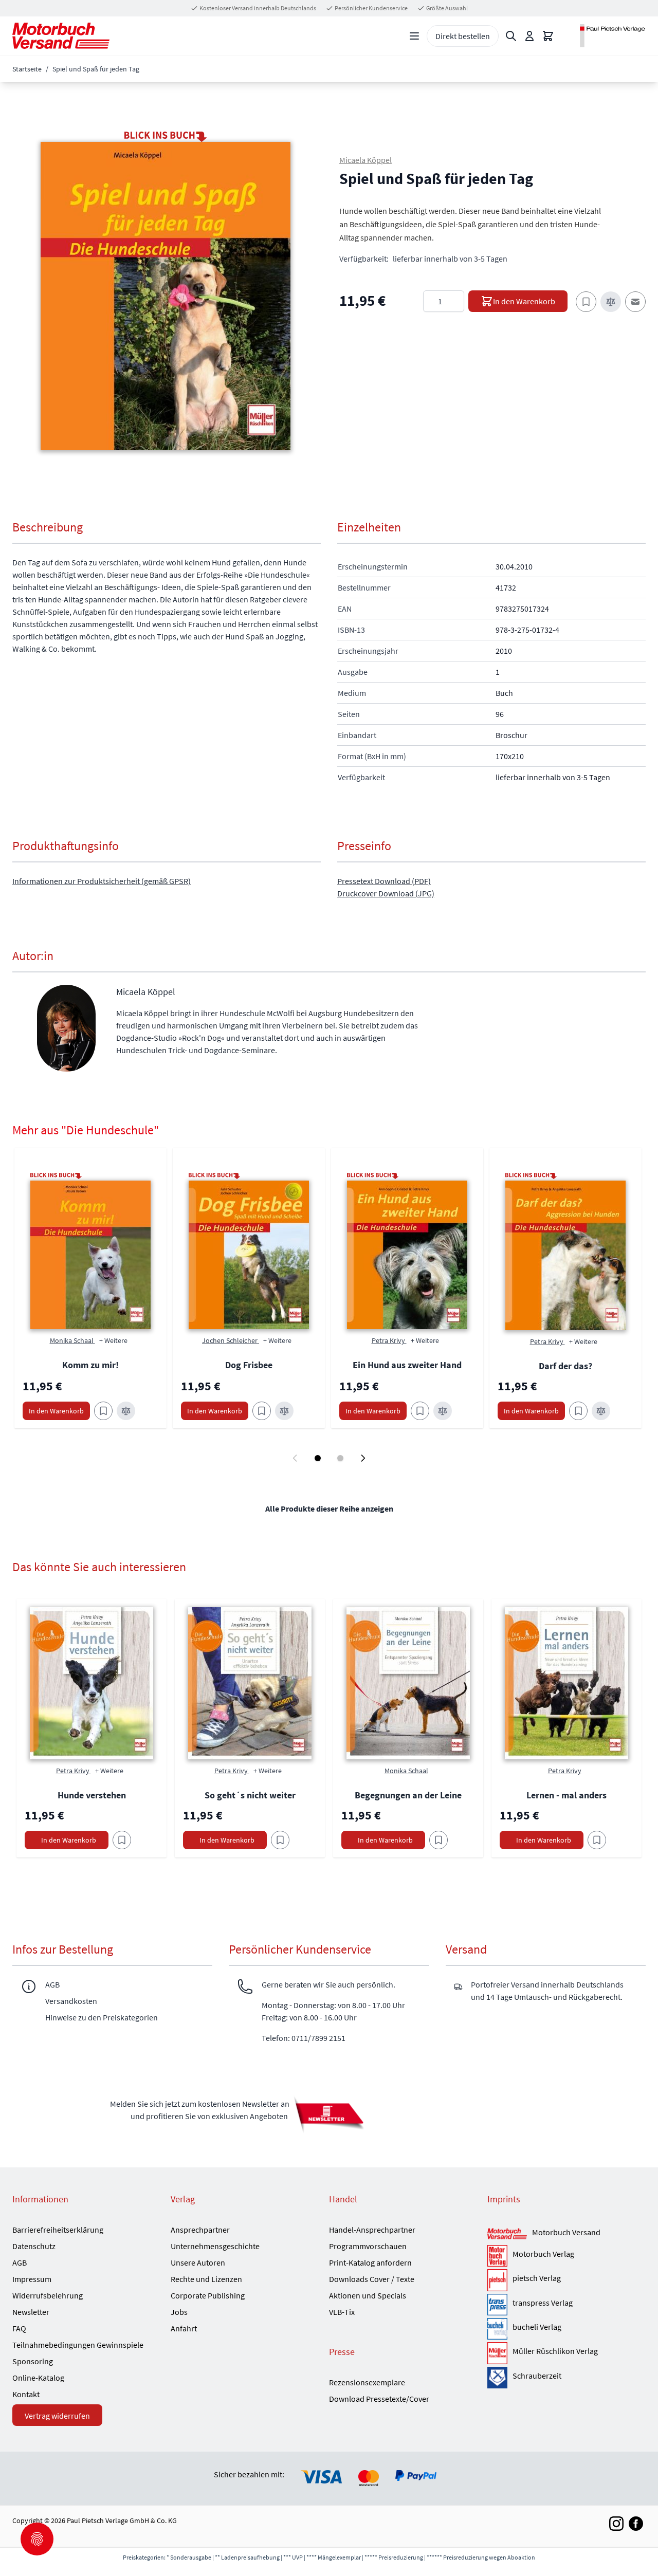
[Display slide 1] (318, 1458)
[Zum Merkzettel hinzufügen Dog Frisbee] (262, 1411)
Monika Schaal (72, 1340)
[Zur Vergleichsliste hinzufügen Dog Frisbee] (284, 1411)
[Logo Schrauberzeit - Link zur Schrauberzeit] (497, 2378)
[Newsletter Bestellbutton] (329, 2114)
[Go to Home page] (61, 36)
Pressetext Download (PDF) (384, 881)
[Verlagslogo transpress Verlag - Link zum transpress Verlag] (497, 2305)
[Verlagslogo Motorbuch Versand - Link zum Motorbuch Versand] (507, 2234)
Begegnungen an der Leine (408, 1795)
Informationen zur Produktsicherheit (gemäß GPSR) (102, 881)
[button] (166, 296)
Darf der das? (565, 1366)
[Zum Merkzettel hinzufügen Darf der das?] (578, 1411)
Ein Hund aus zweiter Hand (407, 1365)
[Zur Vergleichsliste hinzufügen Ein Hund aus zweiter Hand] (443, 1411)
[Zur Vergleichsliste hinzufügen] (611, 302)
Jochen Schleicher (231, 1340)
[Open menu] (414, 36)
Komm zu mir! (90, 1365)
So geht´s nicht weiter (250, 1795)
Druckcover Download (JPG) (386, 893)
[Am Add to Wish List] (122, 1840)
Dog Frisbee (249, 1365)
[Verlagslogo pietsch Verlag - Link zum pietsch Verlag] (497, 2280)
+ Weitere (113, 1340)
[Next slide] (363, 1458)
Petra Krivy (389, 1340)
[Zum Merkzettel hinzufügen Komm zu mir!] (103, 1411)
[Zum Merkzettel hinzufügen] (586, 302)
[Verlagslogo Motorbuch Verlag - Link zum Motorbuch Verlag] (497, 2256)
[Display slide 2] (340, 1458)
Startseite (27, 69)
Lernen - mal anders (566, 1795)
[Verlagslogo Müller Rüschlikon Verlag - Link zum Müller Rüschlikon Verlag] (497, 2353)
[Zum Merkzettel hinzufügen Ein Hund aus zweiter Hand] (420, 1411)
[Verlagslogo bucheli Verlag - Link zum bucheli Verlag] (497, 2329)
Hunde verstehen (92, 1795)
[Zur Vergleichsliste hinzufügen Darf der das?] (601, 1411)
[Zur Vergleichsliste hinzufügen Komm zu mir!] (126, 1411)
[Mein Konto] (529, 36)
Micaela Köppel (365, 160)
